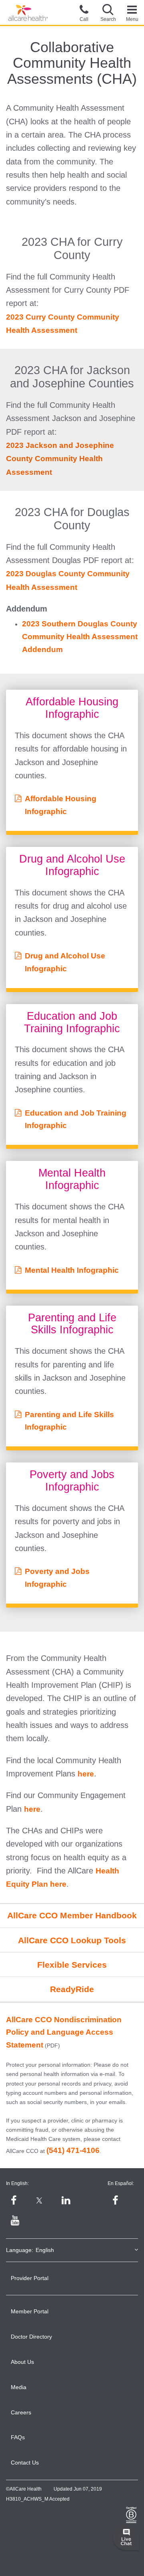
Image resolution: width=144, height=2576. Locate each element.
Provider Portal (30, 2278)
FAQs (18, 2437)
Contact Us (25, 2463)
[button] (108, 12)
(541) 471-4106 (73, 2150)
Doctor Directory (31, 2337)
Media (19, 2387)
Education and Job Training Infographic (76, 1119)
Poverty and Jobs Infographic (57, 1578)
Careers (21, 2412)
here (86, 1774)
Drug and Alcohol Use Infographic (65, 962)
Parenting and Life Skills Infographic (69, 1421)
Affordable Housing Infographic (61, 805)
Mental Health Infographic (72, 1270)
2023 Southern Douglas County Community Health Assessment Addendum (80, 636)
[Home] (28, 13)
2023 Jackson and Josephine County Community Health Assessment (60, 459)
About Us (22, 2362)
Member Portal (30, 2311)
